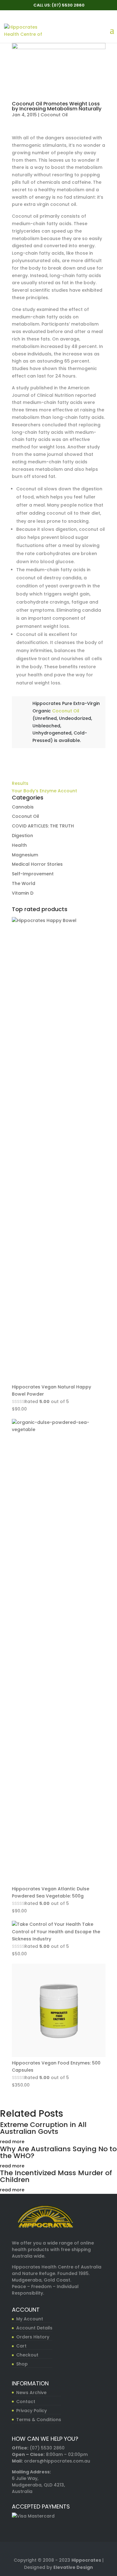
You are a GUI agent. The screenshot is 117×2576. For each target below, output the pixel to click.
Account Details (34, 2328)
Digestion (22, 836)
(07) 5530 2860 (47, 2448)
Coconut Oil (54, 115)
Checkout (27, 2355)
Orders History (33, 2337)
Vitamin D (23, 893)
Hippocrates (86, 2560)
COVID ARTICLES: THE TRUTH (43, 826)
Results (20, 783)
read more (12, 2142)
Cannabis (23, 807)
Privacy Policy (32, 2411)
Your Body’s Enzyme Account (44, 791)
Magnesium (25, 855)
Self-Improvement (33, 874)
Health (19, 845)
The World (24, 883)
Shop (22, 2364)
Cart (21, 2346)
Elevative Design (73, 2567)
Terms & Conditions (39, 2420)
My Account (30, 2319)
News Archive (31, 2393)
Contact (26, 2402)
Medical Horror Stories (37, 864)
